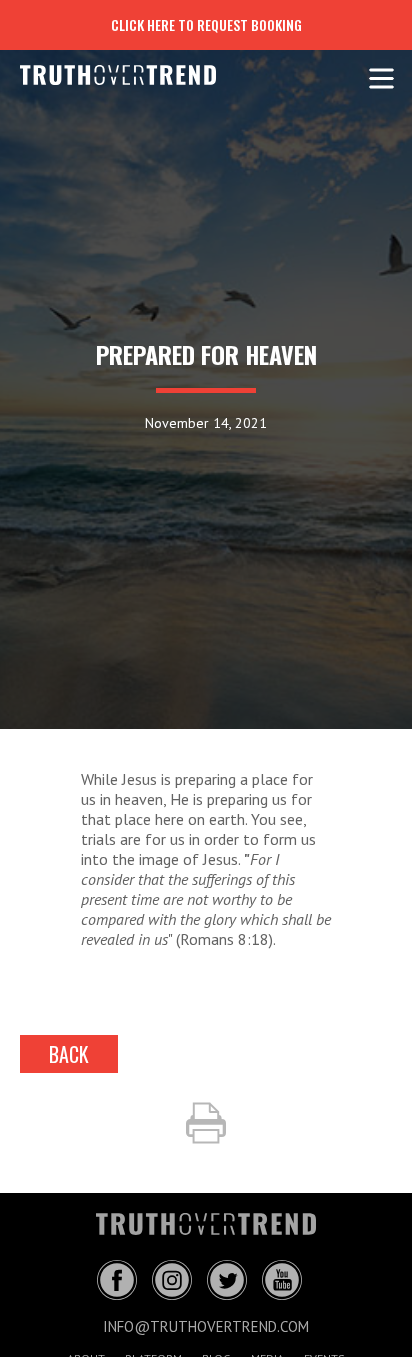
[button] (381, 75)
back (69, 1054)
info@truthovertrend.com (206, 1326)
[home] (103, 75)
